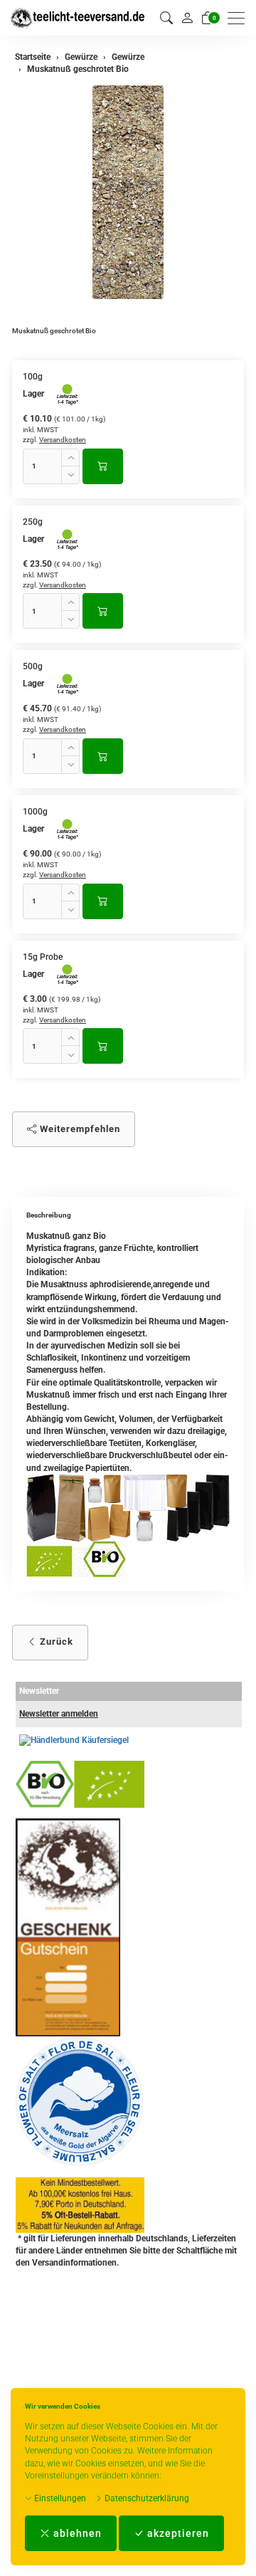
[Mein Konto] (187, 18)
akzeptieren (177, 2533)
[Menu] (240, 18)
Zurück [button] (55, 1642)
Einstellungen (59, 2498)
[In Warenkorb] (103, 466)
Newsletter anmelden (59, 1714)
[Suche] (166, 18)
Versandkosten (63, 440)
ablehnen (76, 2533)
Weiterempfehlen (79, 1129)
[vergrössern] (128, 192)
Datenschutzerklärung (146, 2498)
